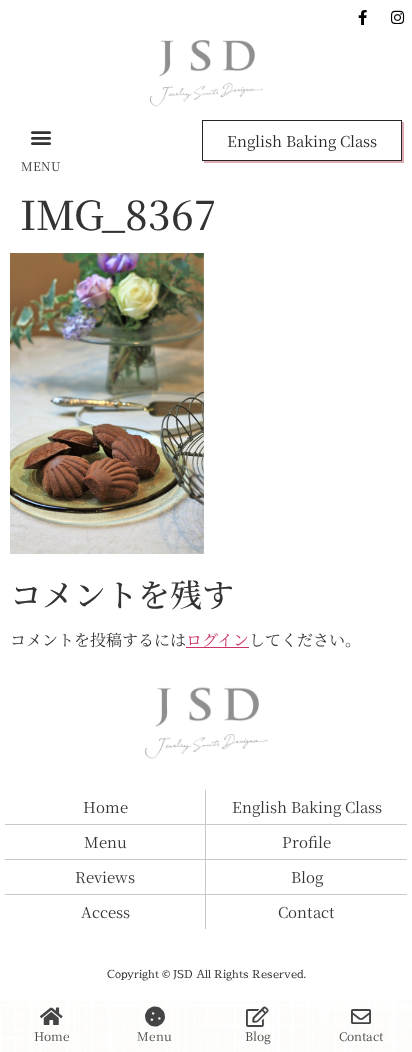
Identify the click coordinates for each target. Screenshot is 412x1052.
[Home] (52, 1017)
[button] (41, 136)
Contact (361, 1035)
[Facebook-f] (362, 17)
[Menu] (155, 1017)
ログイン (217, 639)
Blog (258, 1035)
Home (52, 1035)
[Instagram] (397, 17)
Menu (154, 1035)
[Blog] (258, 1017)
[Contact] (361, 1017)
